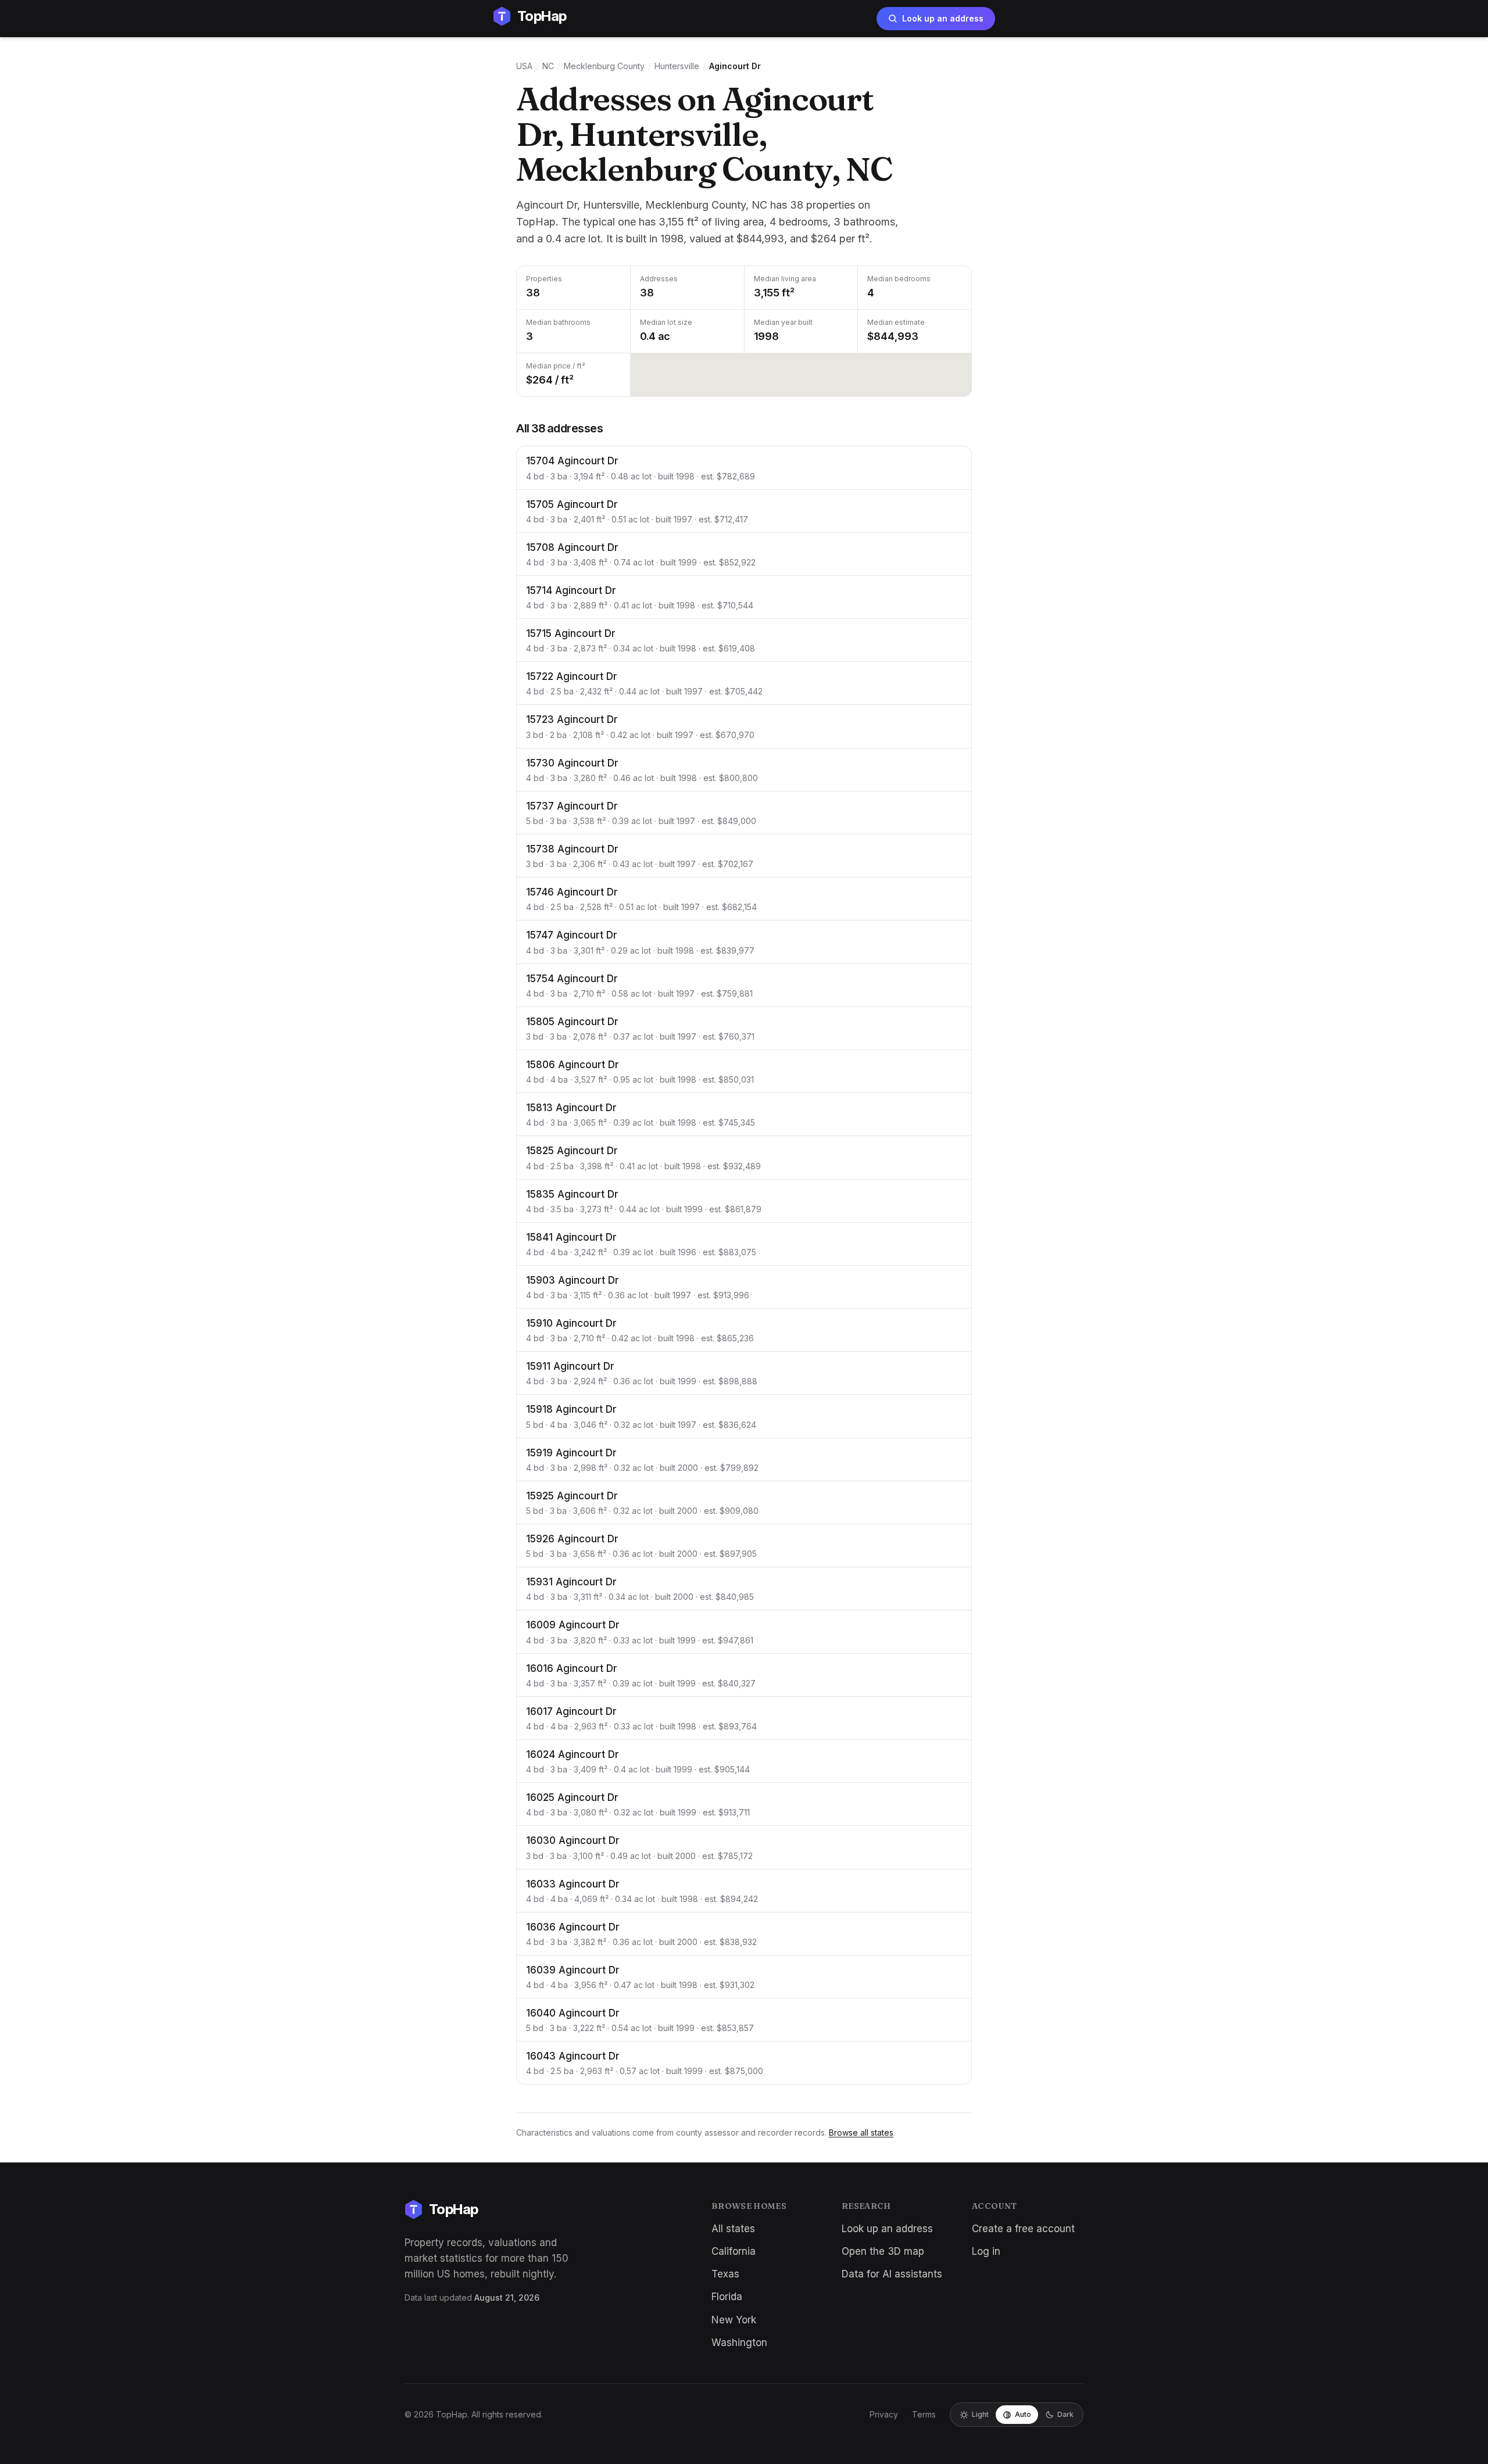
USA (524, 66)
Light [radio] (980, 2414)
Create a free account (1023, 2229)
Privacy (884, 2414)
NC (548, 66)
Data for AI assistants (892, 2274)
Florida (727, 2297)
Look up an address (943, 18)
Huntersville (677, 66)
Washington (739, 2343)
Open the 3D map (883, 2251)
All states (733, 2229)
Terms (924, 2414)
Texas (725, 2274)
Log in (986, 2251)
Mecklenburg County (604, 66)
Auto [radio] (1023, 2414)
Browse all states (861, 2132)
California (734, 2251)
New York (734, 2320)
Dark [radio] (1065, 2414)
